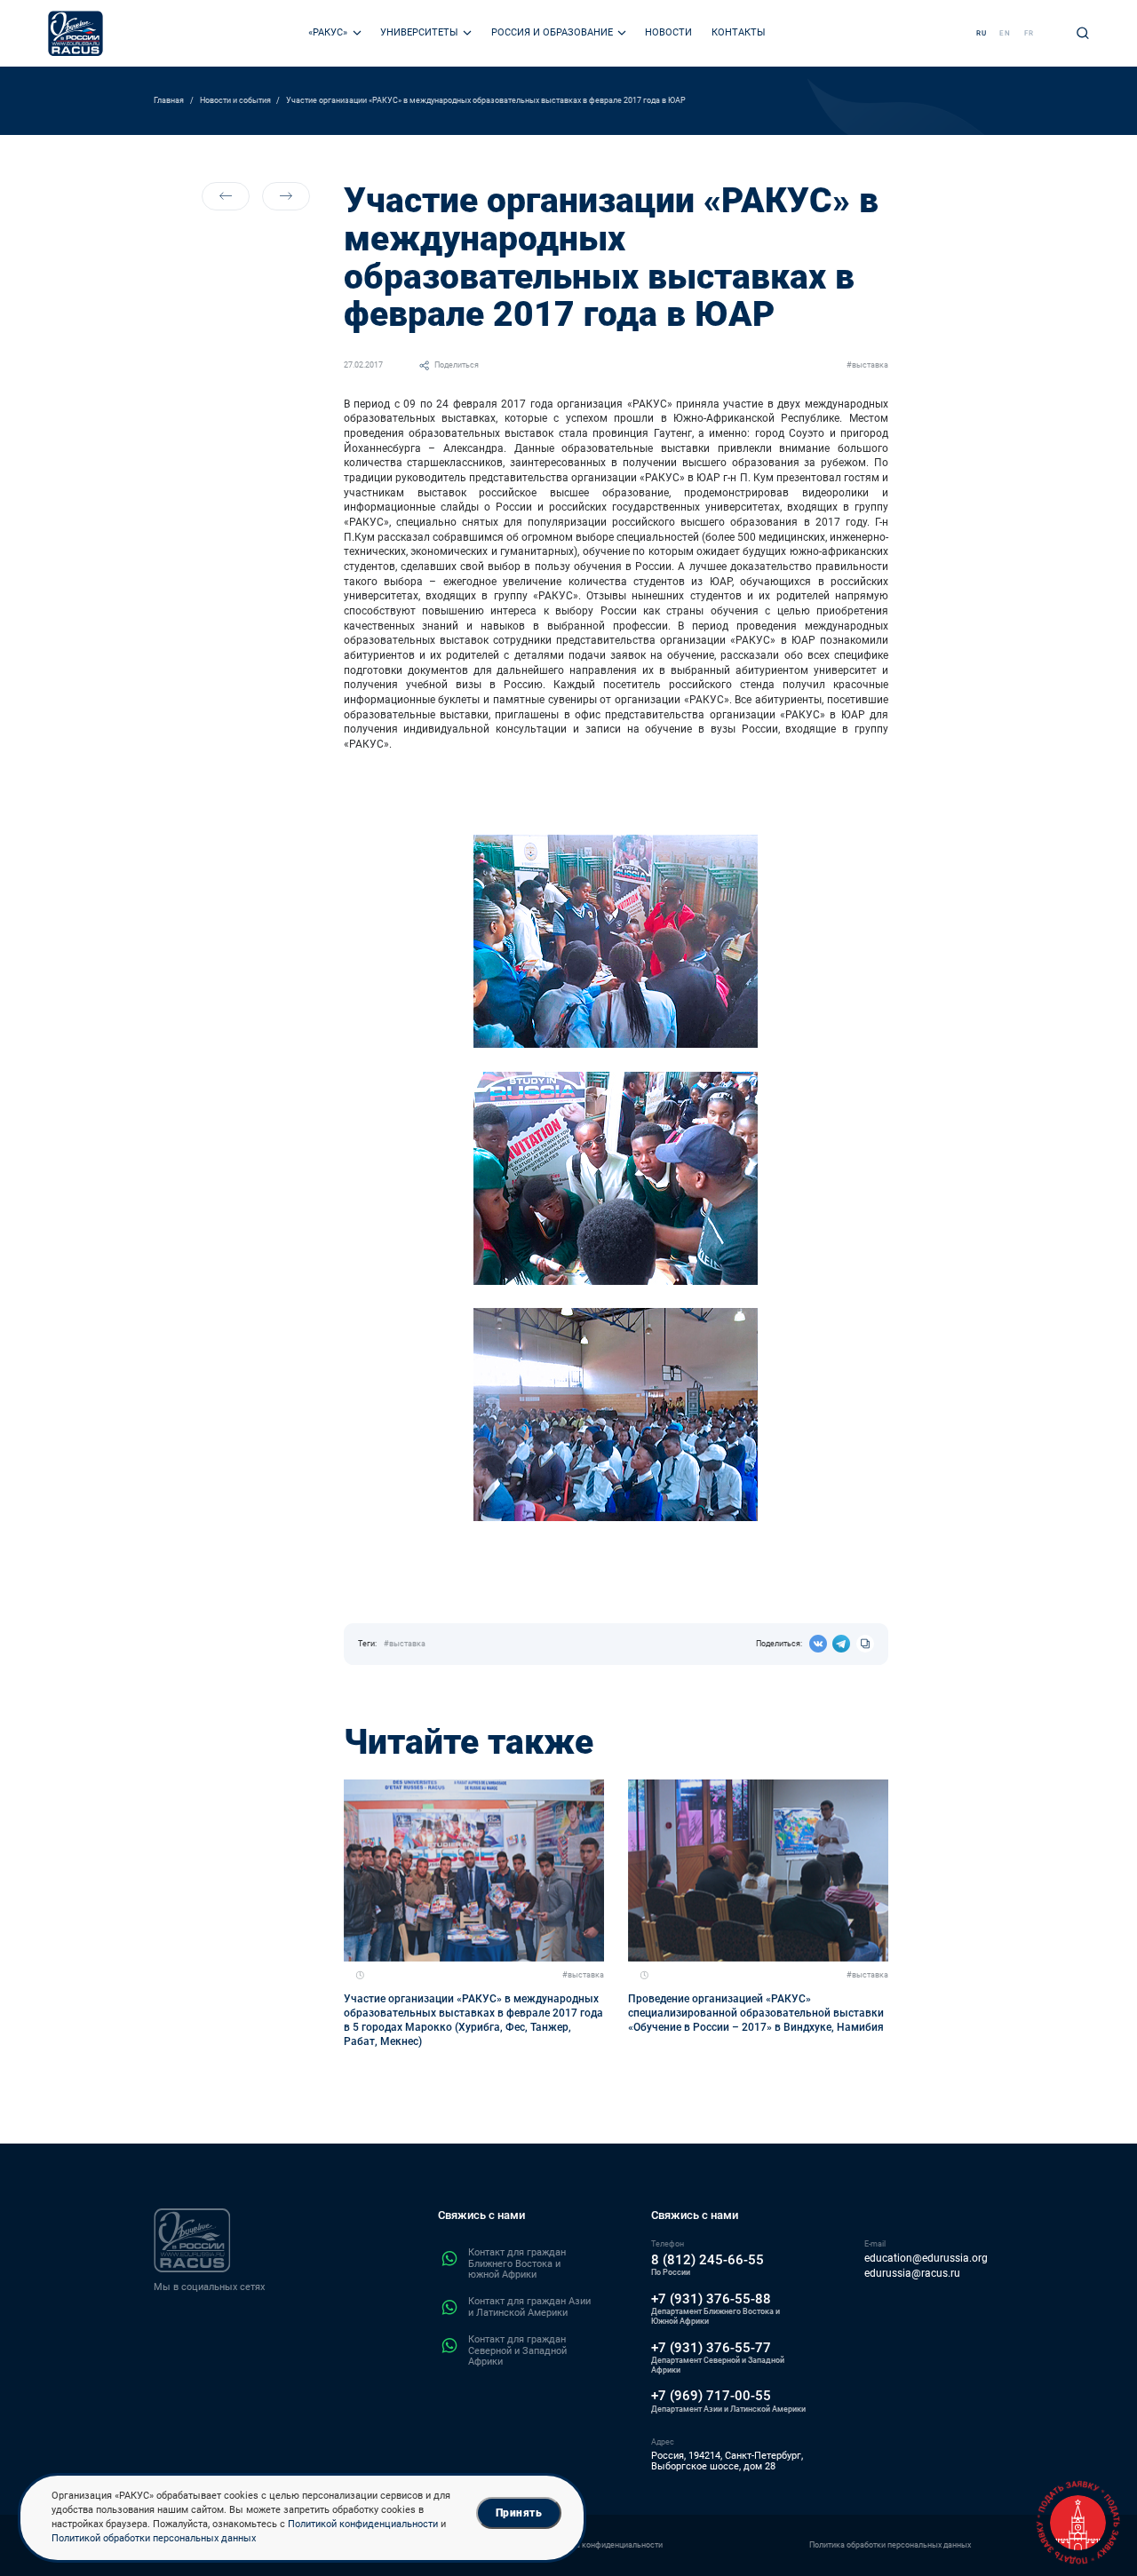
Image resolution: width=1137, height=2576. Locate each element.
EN (1005, 33)
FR (1029, 33)
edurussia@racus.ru (912, 2274)
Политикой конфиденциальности (363, 2524)
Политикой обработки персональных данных (154, 2538)
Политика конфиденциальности (604, 2544)
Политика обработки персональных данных (890, 2544)
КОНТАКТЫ (739, 32)
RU (982, 33)
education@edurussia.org (926, 2259)
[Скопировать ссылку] (865, 1644)
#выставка (867, 365)
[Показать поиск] (1083, 33)
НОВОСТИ (668, 32)
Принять (519, 2513)
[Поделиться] (818, 1644)
